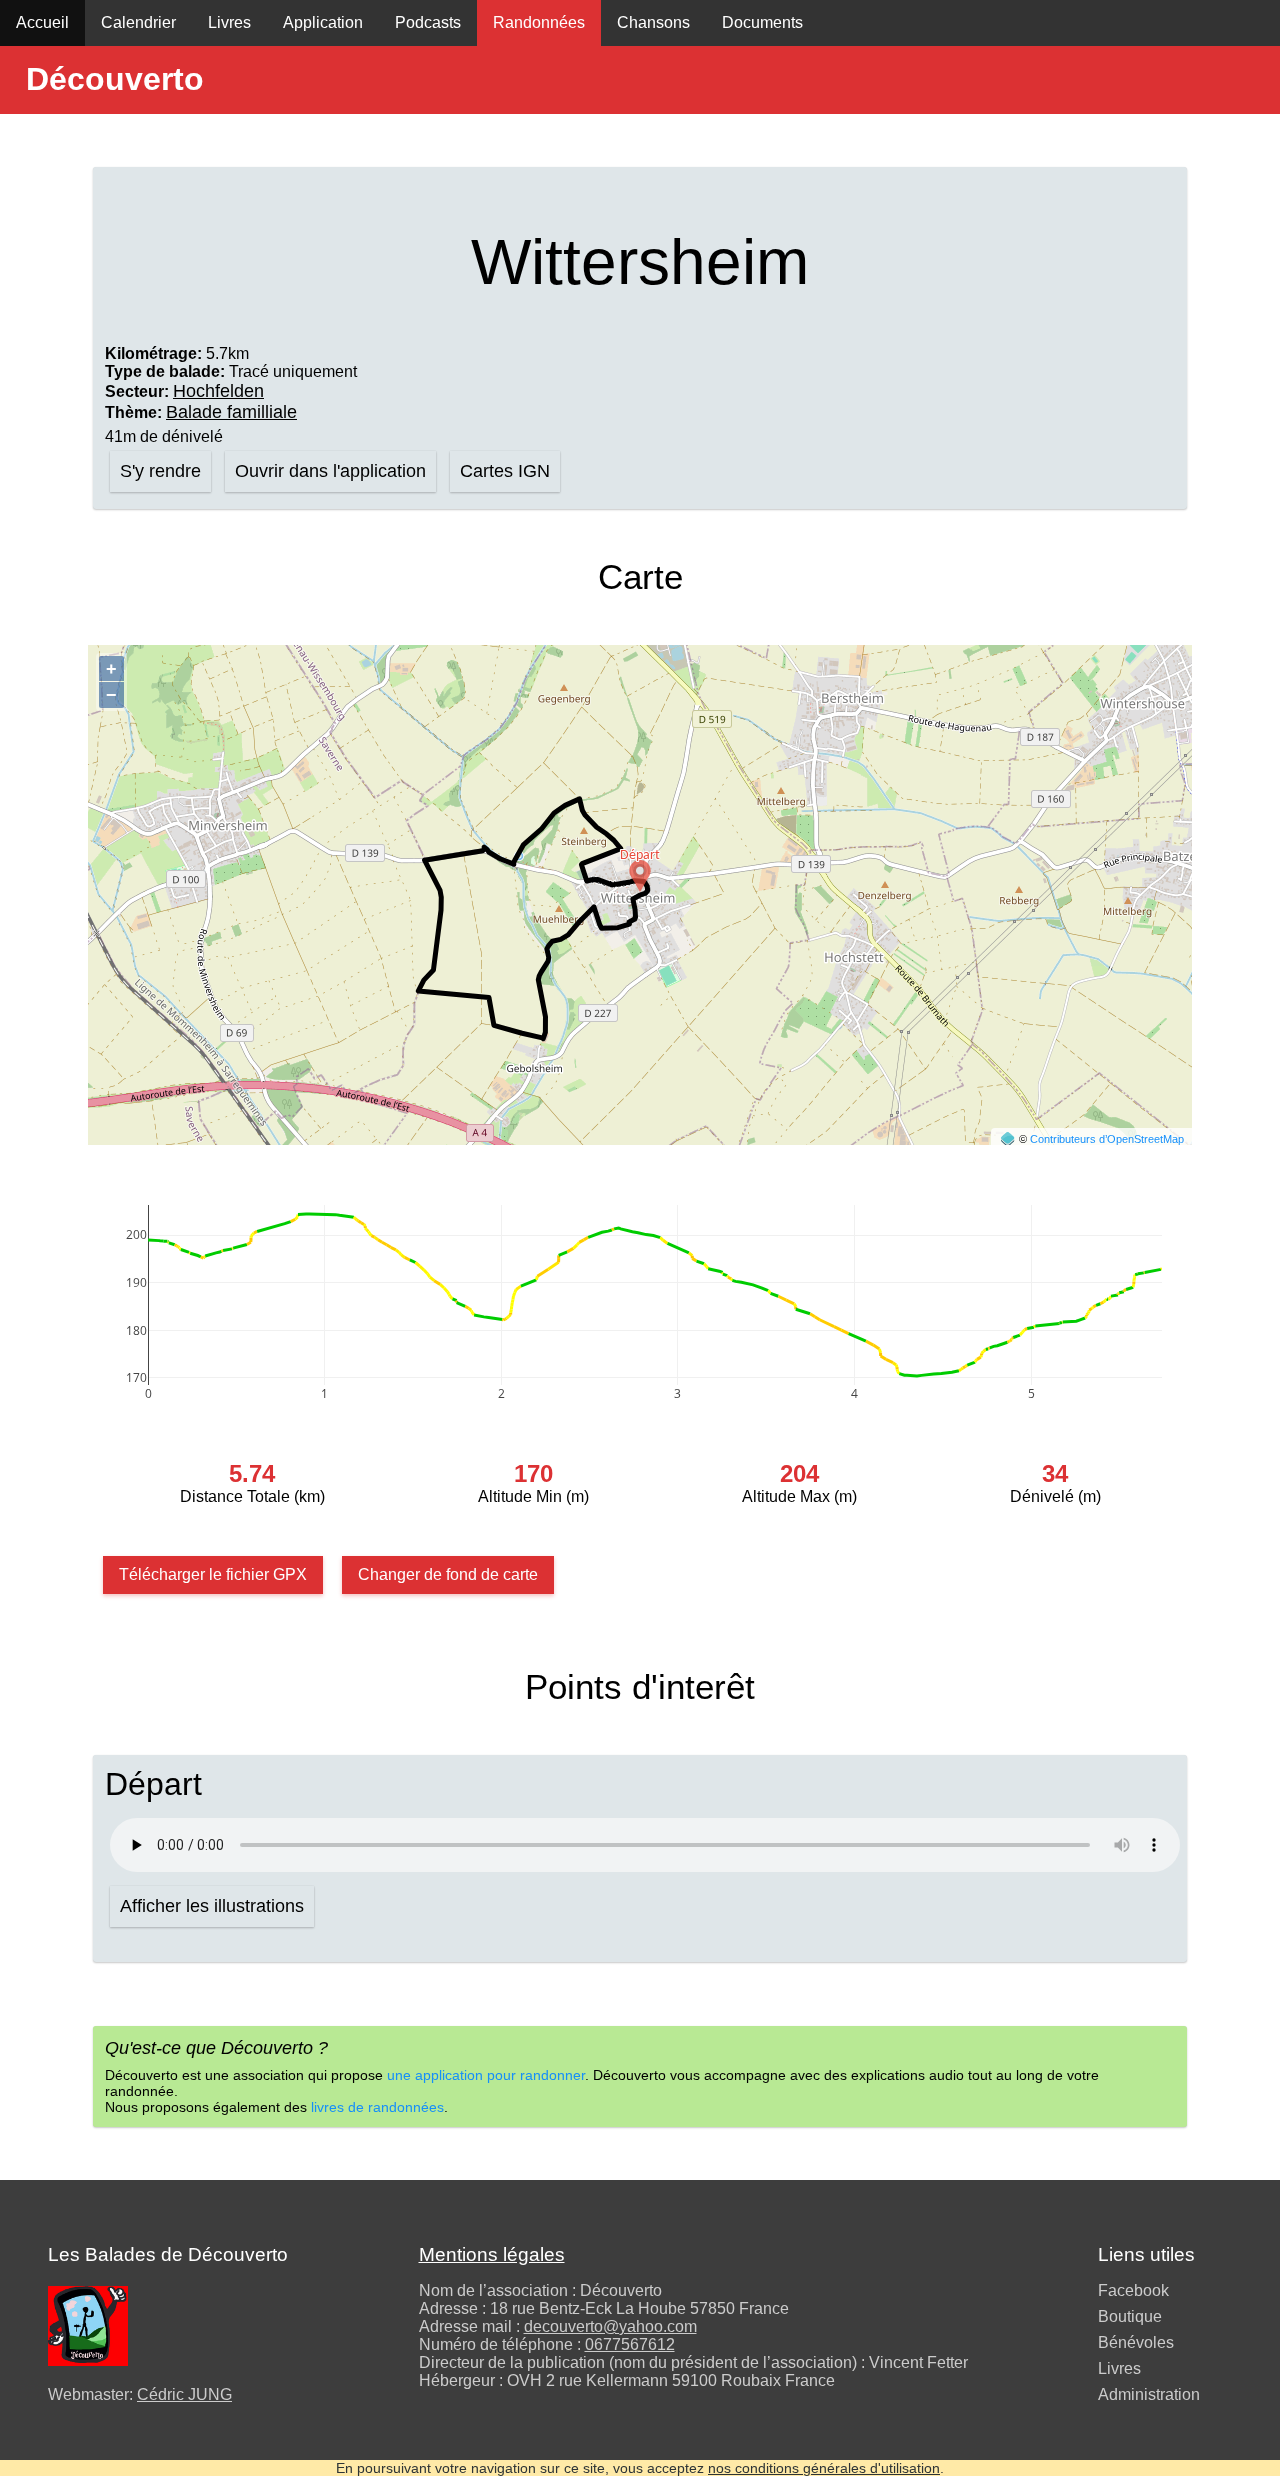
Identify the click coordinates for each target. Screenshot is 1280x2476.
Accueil (42, 22)
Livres (229, 22)
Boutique (1130, 2316)
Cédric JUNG (184, 2394)
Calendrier (138, 22)
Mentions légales (492, 2254)
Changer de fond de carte (448, 1574)
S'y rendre (160, 471)
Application (323, 22)
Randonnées (539, 22)
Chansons (653, 22)
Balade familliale (231, 412)
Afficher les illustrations (212, 1906)
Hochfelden (218, 391)
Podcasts (428, 22)
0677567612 (630, 2344)
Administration (1149, 2394)
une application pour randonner (486, 2075)
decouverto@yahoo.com (610, 2326)
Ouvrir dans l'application (330, 471)
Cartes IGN (505, 471)
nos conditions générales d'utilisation (824, 2468)
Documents (762, 22)
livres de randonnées (377, 2107)
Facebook (1133, 2290)
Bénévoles (1136, 2342)
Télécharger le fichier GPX (213, 1574)
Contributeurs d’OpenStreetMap (1107, 1139)
